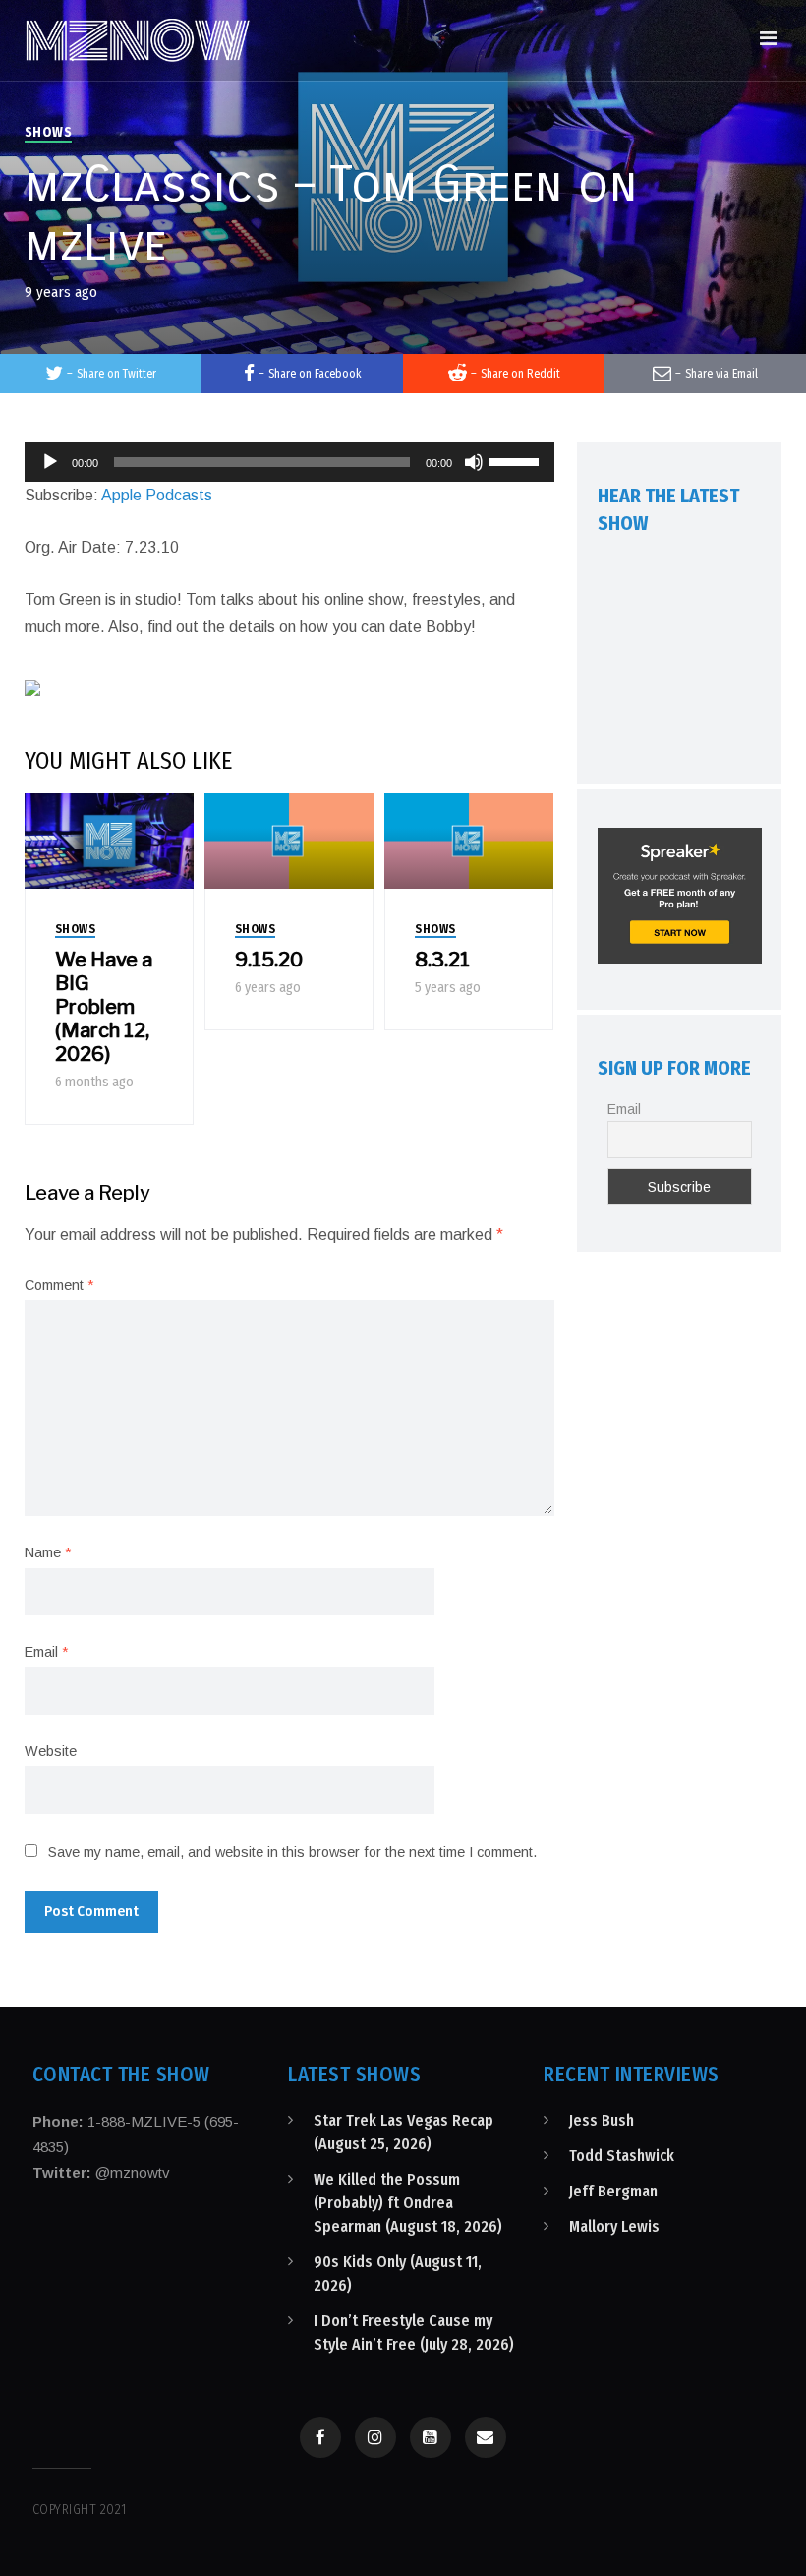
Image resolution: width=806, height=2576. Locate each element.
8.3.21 (442, 960)
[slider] (517, 460)
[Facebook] (320, 2437)
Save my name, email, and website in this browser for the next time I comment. (292, 1852)
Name (48, 1552)
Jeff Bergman (613, 2191)
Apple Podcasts (157, 495)
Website (51, 1751)
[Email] (486, 2437)
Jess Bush (602, 2120)
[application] (290, 462)
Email (46, 1652)
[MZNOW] (138, 40)
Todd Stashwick (622, 2156)
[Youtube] (431, 2437)
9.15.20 (269, 960)
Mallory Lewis (614, 2226)
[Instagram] (375, 2437)
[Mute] (474, 462)
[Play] (50, 462)
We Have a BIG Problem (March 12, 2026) (104, 1007)
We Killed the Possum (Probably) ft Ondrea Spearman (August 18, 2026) (408, 2203)
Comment (59, 1285)
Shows (49, 132)
